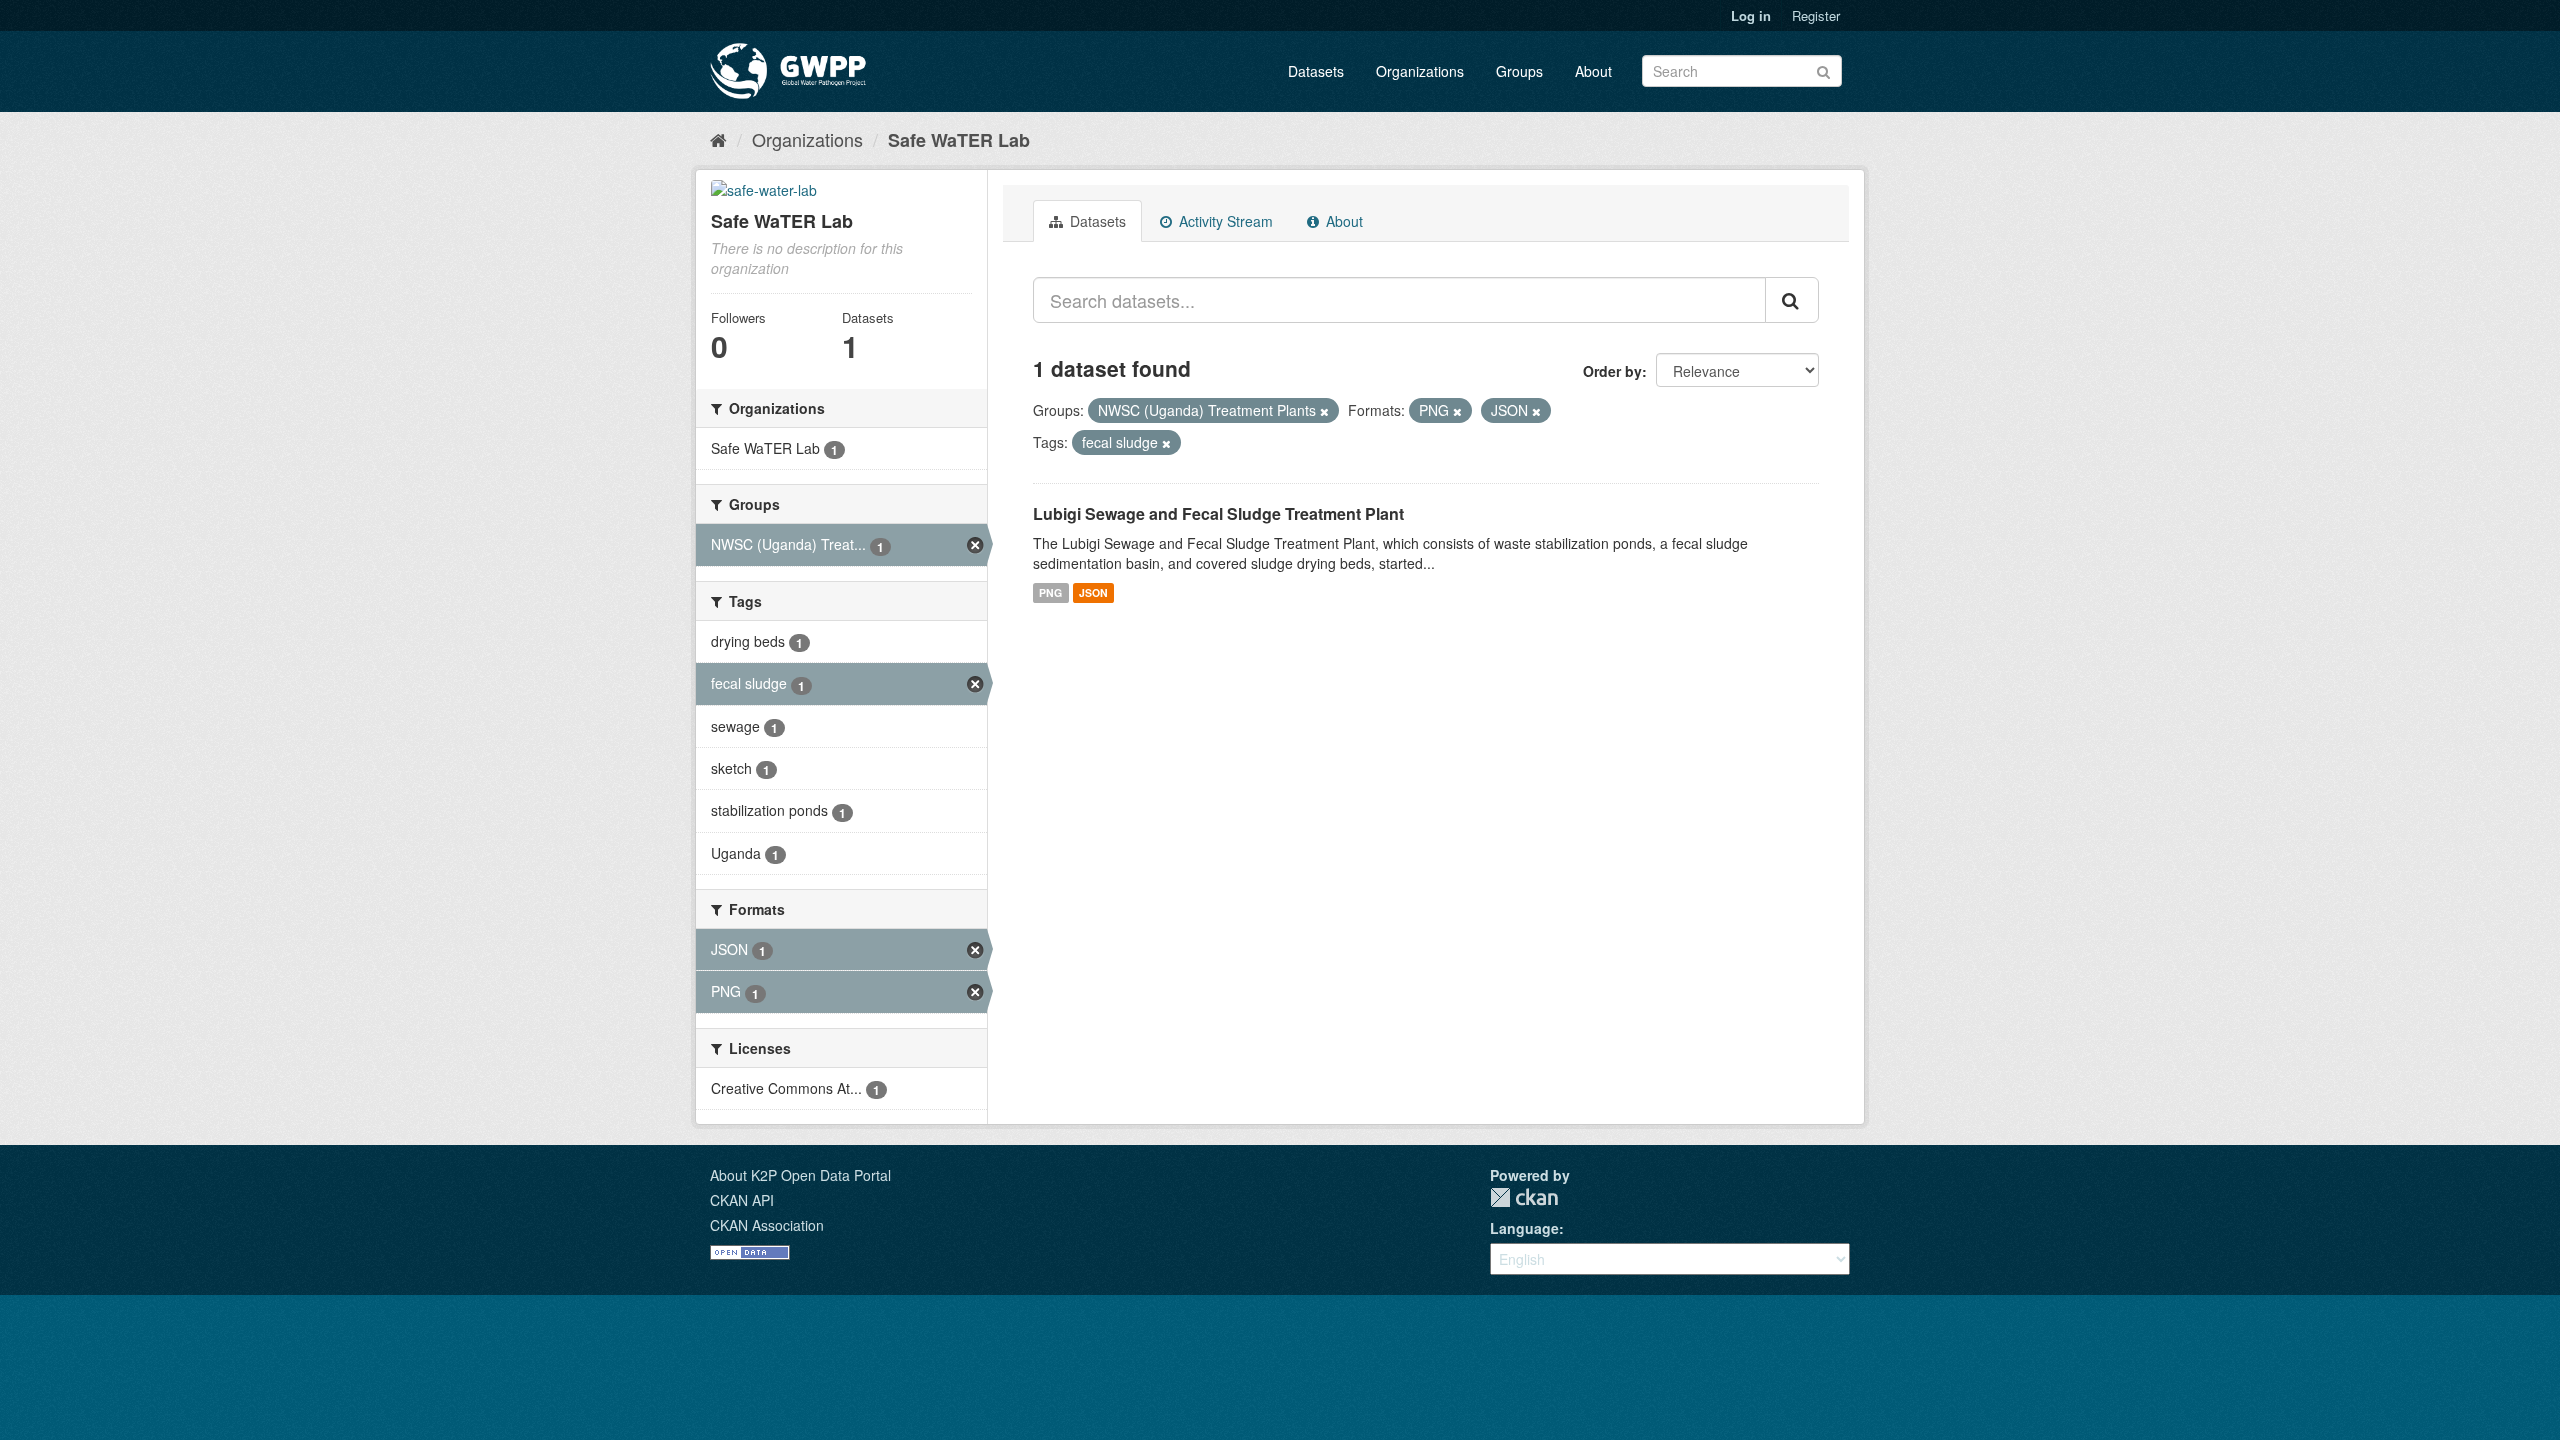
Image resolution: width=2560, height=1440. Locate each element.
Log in (1751, 15)
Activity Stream (1224, 221)
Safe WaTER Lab (959, 140)
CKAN (1524, 1197)
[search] (1792, 300)
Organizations (1420, 71)
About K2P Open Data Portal (800, 1175)
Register (1816, 15)
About (1593, 71)
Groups (1519, 71)
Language (1524, 1228)
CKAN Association (767, 1225)
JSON (1093, 592)
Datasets (1316, 71)
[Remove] (1324, 411)
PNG (1050, 592)
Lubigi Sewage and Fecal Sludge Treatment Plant (1218, 513)
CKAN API (742, 1200)
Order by (1612, 371)
